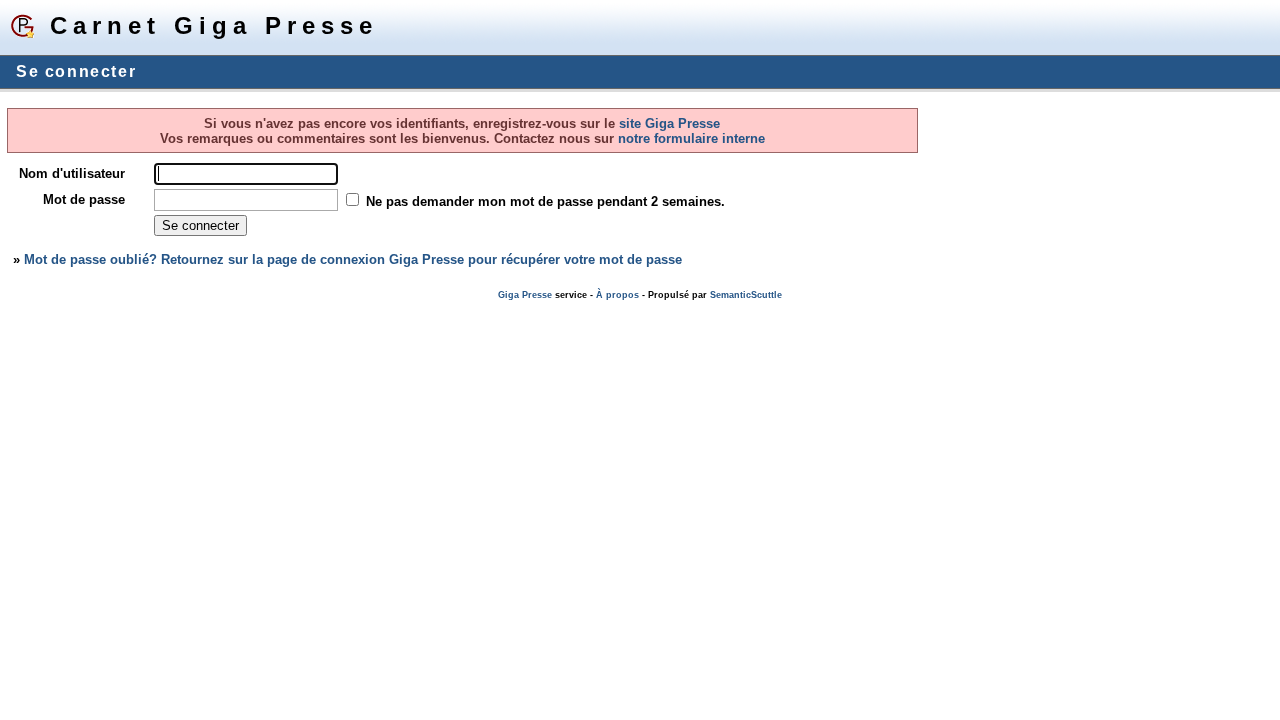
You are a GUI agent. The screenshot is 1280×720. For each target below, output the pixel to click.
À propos (617, 295)
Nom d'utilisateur (72, 173)
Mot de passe (84, 199)
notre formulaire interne (689, 138)
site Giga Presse (669, 123)
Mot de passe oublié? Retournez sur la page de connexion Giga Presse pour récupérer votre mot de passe (353, 259)
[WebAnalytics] (40, 309)
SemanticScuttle (746, 295)
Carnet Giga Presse (214, 25)
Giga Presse (525, 295)
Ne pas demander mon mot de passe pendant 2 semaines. (545, 201)
